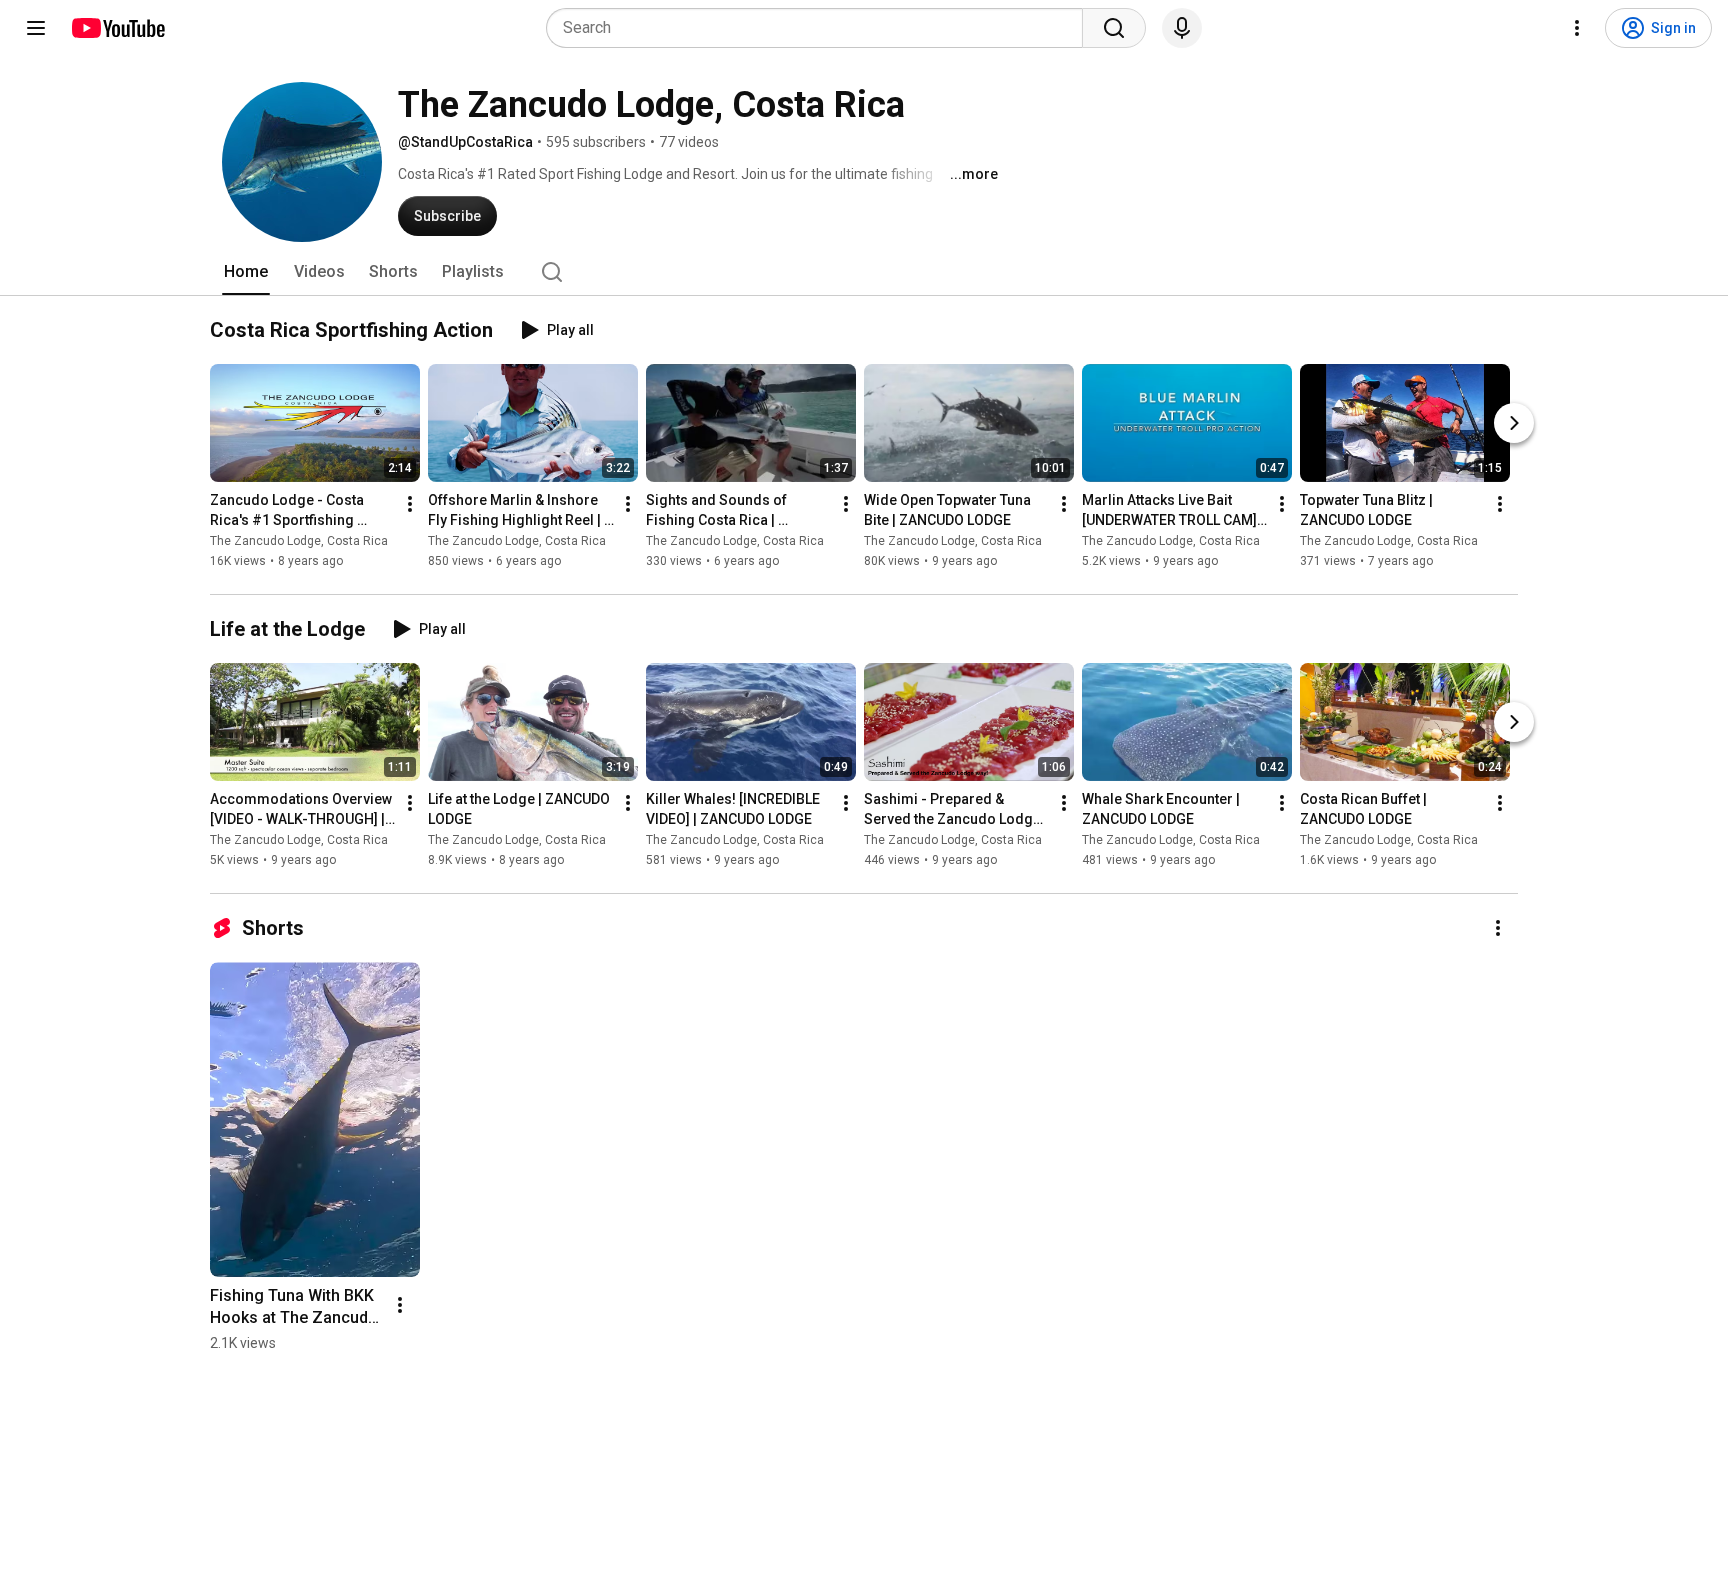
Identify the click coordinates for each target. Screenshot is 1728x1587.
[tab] (246, 272)
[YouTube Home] (117, 28)
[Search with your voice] (1182, 28)
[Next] (1514, 423)
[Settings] (1577, 28)
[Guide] (36, 28)
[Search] (1114, 28)
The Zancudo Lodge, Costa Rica (299, 541)
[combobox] (820, 28)
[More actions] (410, 504)
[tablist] (864, 272)
